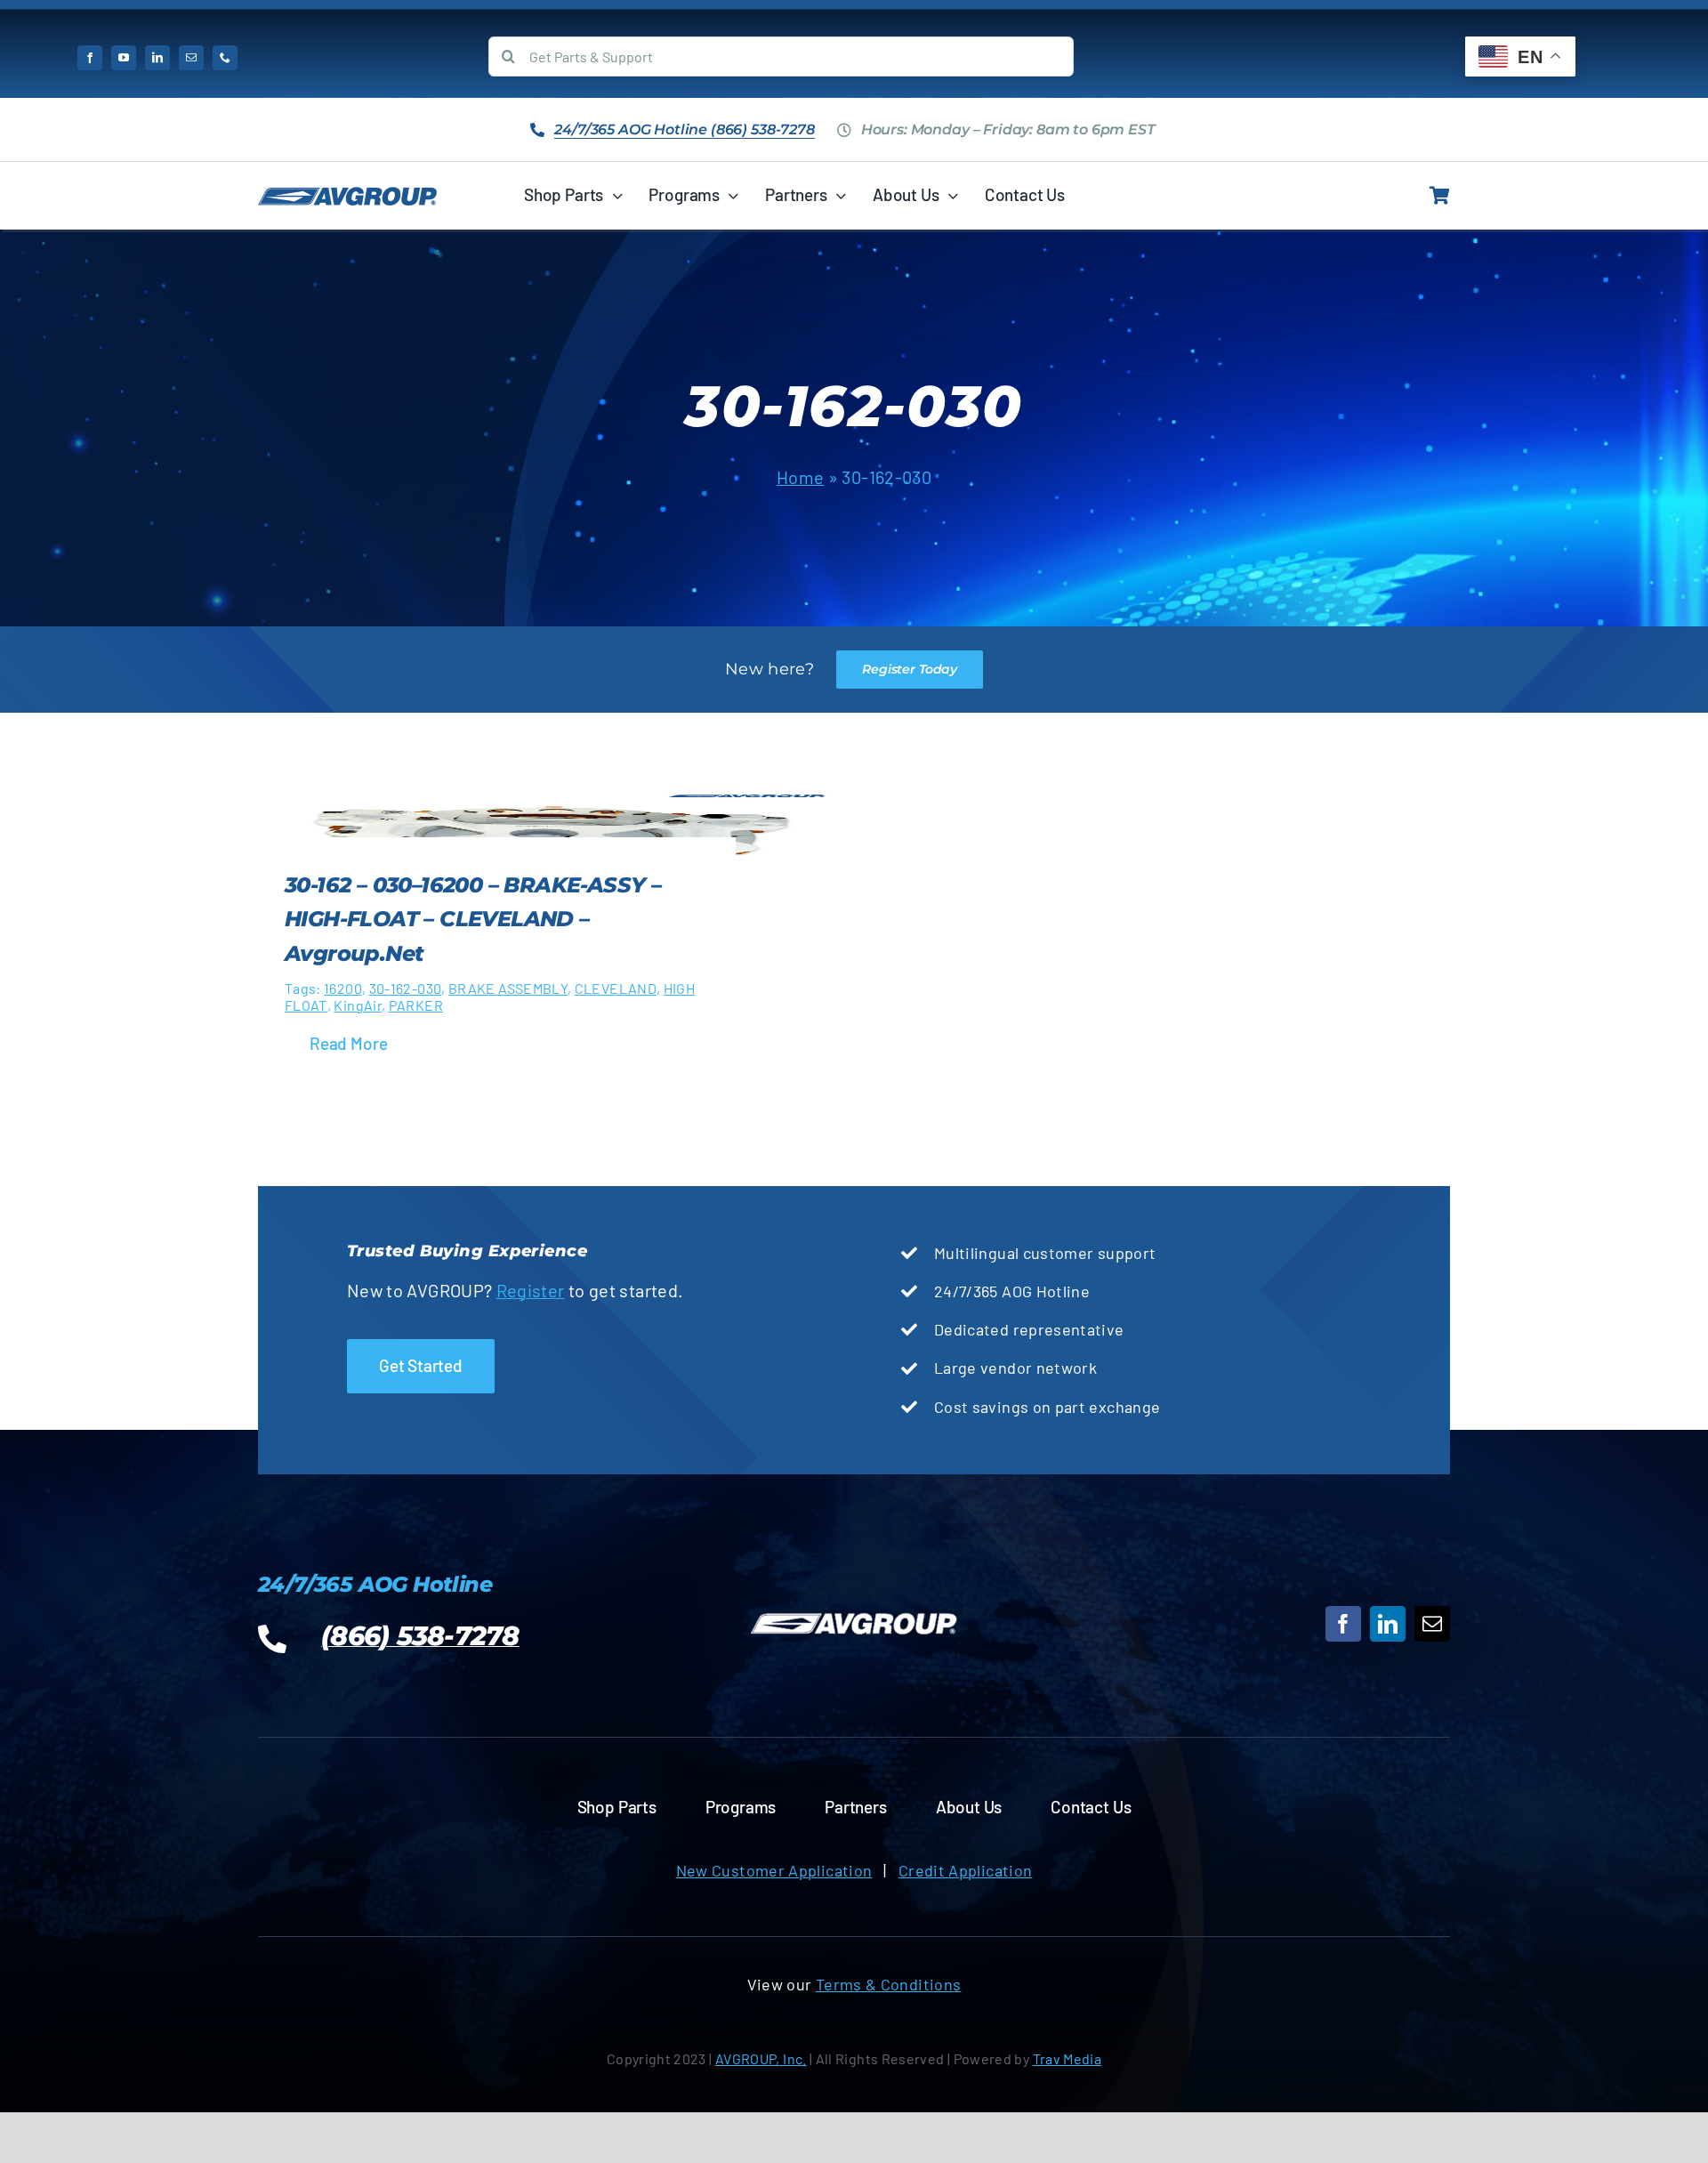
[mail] (191, 58)
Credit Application (965, 1870)
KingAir (358, 1005)
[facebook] (90, 58)
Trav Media (1067, 2058)
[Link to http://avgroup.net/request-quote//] (1440, 196)
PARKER (416, 1005)
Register (531, 1290)
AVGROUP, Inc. (761, 2058)
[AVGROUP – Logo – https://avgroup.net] (347, 195)
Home (800, 477)
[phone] (225, 58)
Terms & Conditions (888, 1984)
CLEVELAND (616, 988)
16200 (343, 988)
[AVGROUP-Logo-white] (854, 1614)
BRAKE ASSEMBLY (508, 988)
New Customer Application (774, 1870)
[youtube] (124, 58)
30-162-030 (406, 988)
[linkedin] (157, 58)
